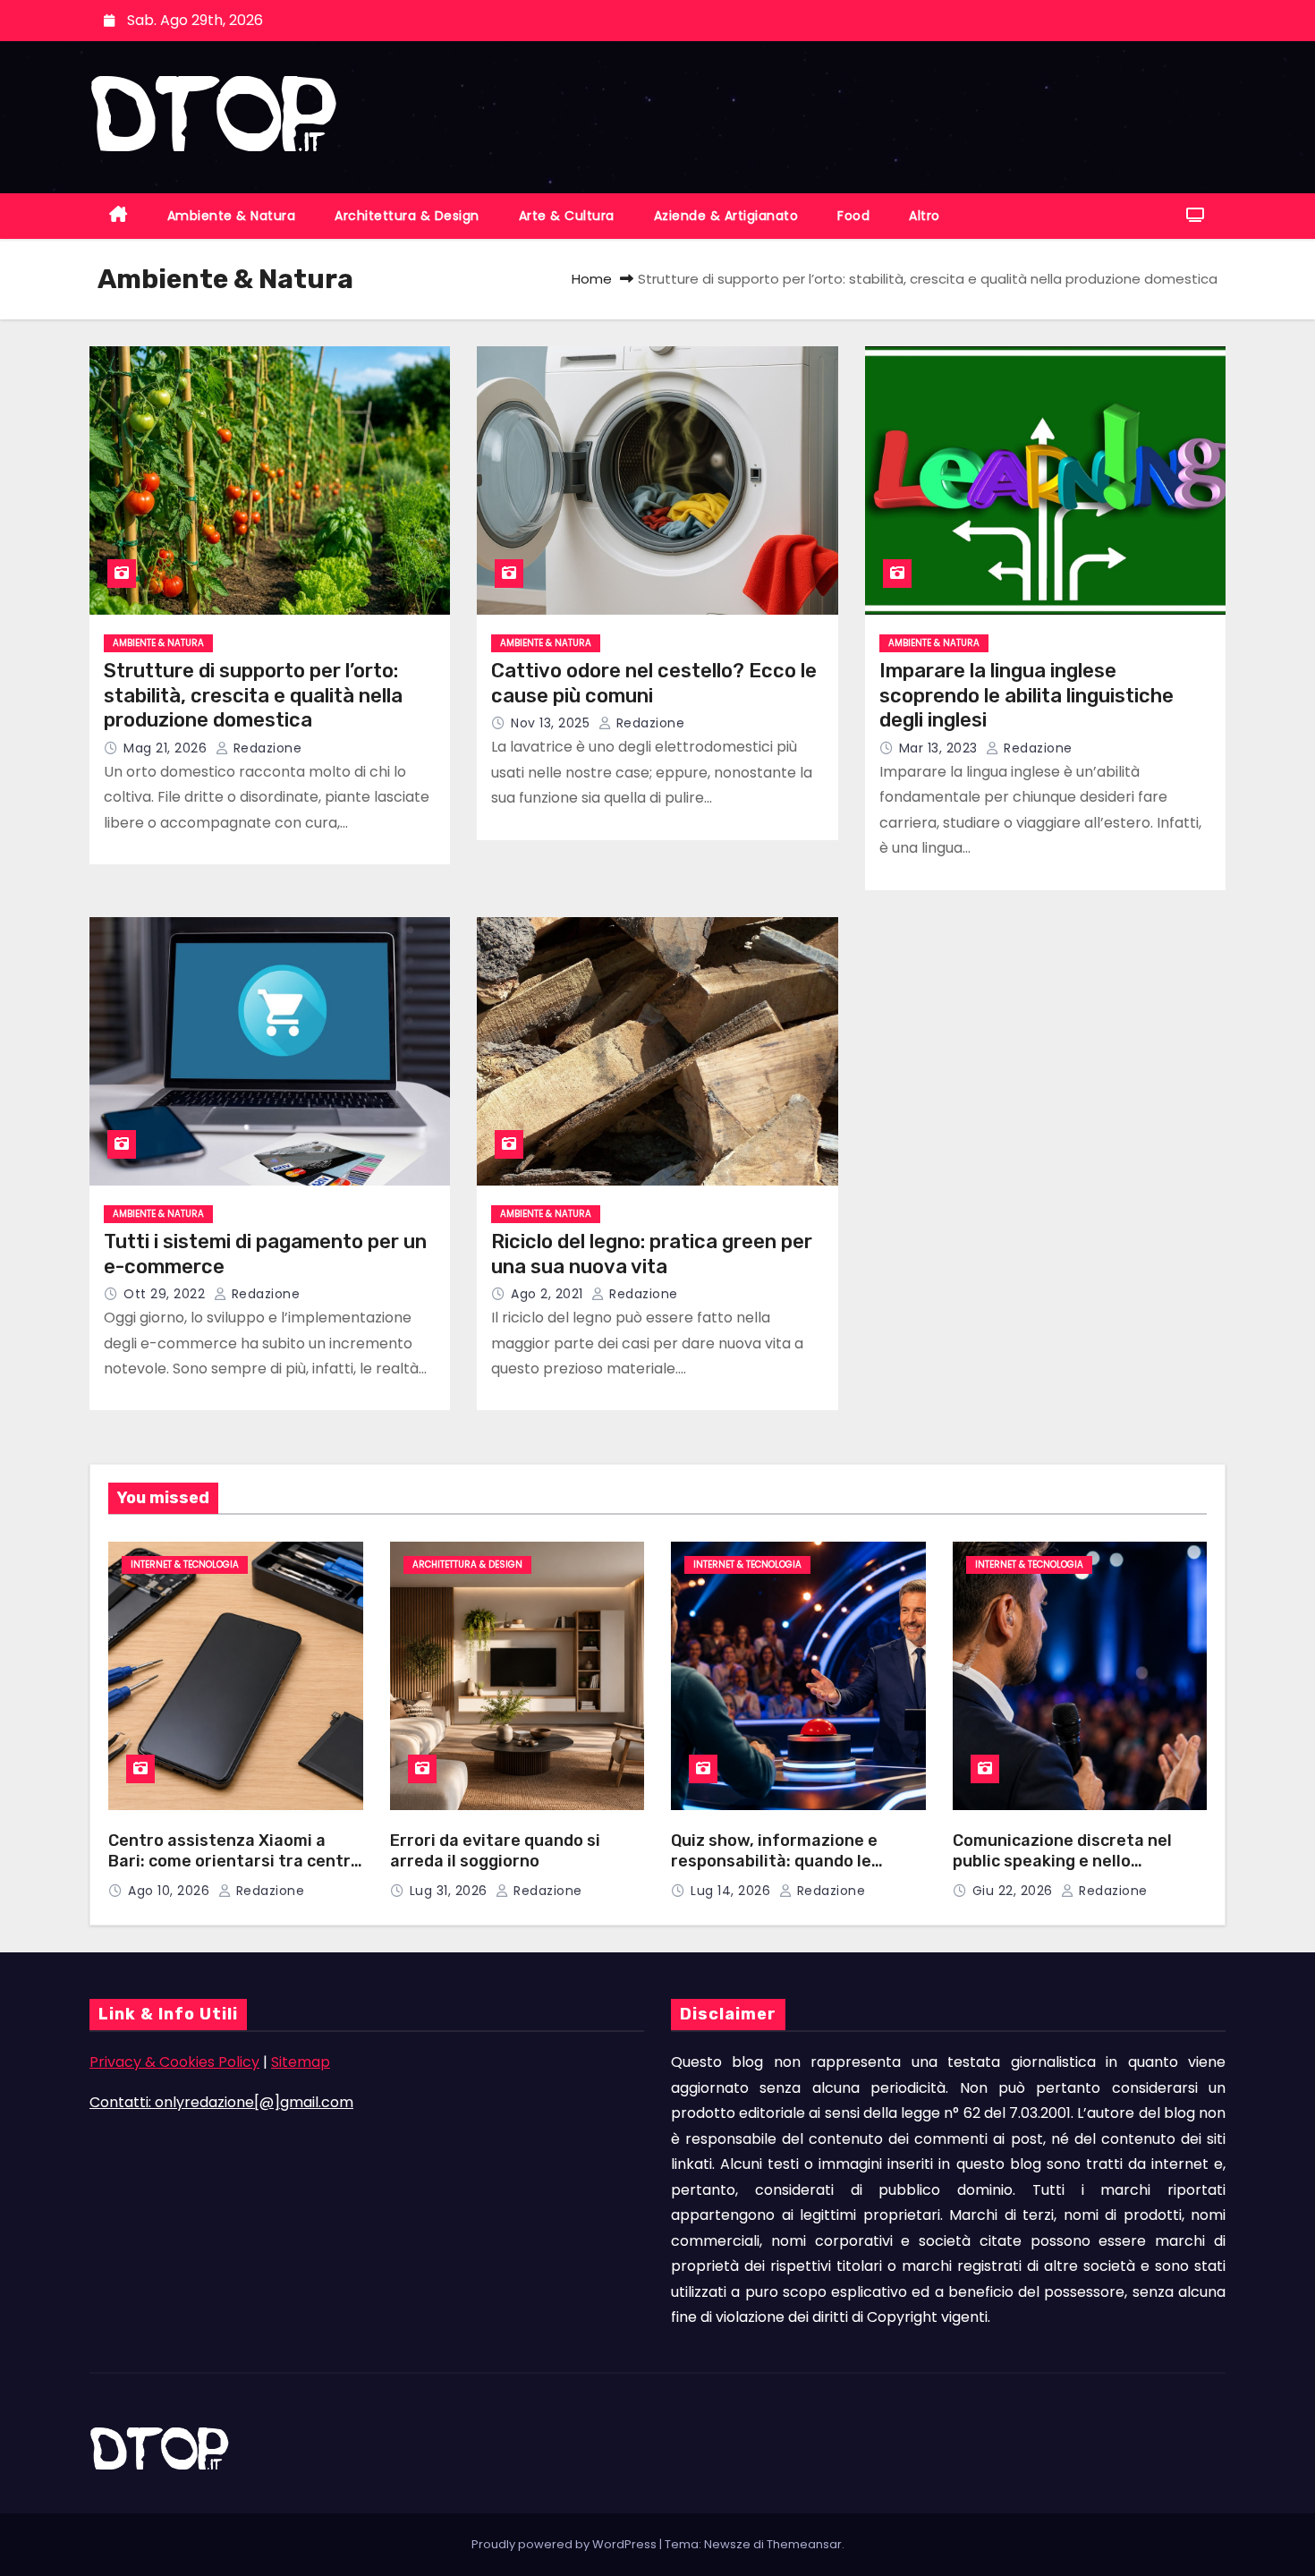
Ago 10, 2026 (171, 1891)
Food (853, 216)
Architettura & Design (407, 216)
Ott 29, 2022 (166, 1294)
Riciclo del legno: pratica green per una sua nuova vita (652, 1254)
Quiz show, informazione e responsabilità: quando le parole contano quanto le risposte (774, 1871)
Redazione (265, 748)
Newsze (727, 2544)
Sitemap (301, 2062)
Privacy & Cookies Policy (174, 2062)
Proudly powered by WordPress (565, 2544)
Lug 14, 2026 (733, 1891)
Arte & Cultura (567, 216)
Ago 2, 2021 (549, 1294)
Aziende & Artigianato (726, 216)
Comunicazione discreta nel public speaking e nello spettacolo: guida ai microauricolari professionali (1068, 1871)
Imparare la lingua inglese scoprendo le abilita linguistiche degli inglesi (1027, 695)
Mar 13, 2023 (941, 748)
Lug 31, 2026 (451, 1891)
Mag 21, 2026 (167, 748)
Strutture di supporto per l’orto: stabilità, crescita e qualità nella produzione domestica (253, 695)
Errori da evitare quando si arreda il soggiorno (495, 1851)
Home (592, 279)
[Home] (119, 216)
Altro (925, 216)
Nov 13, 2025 (552, 723)
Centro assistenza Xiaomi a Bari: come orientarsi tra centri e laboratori (232, 1861)
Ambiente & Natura (232, 216)
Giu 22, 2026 (1015, 1891)
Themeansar (804, 2544)
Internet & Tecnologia (185, 1564)
